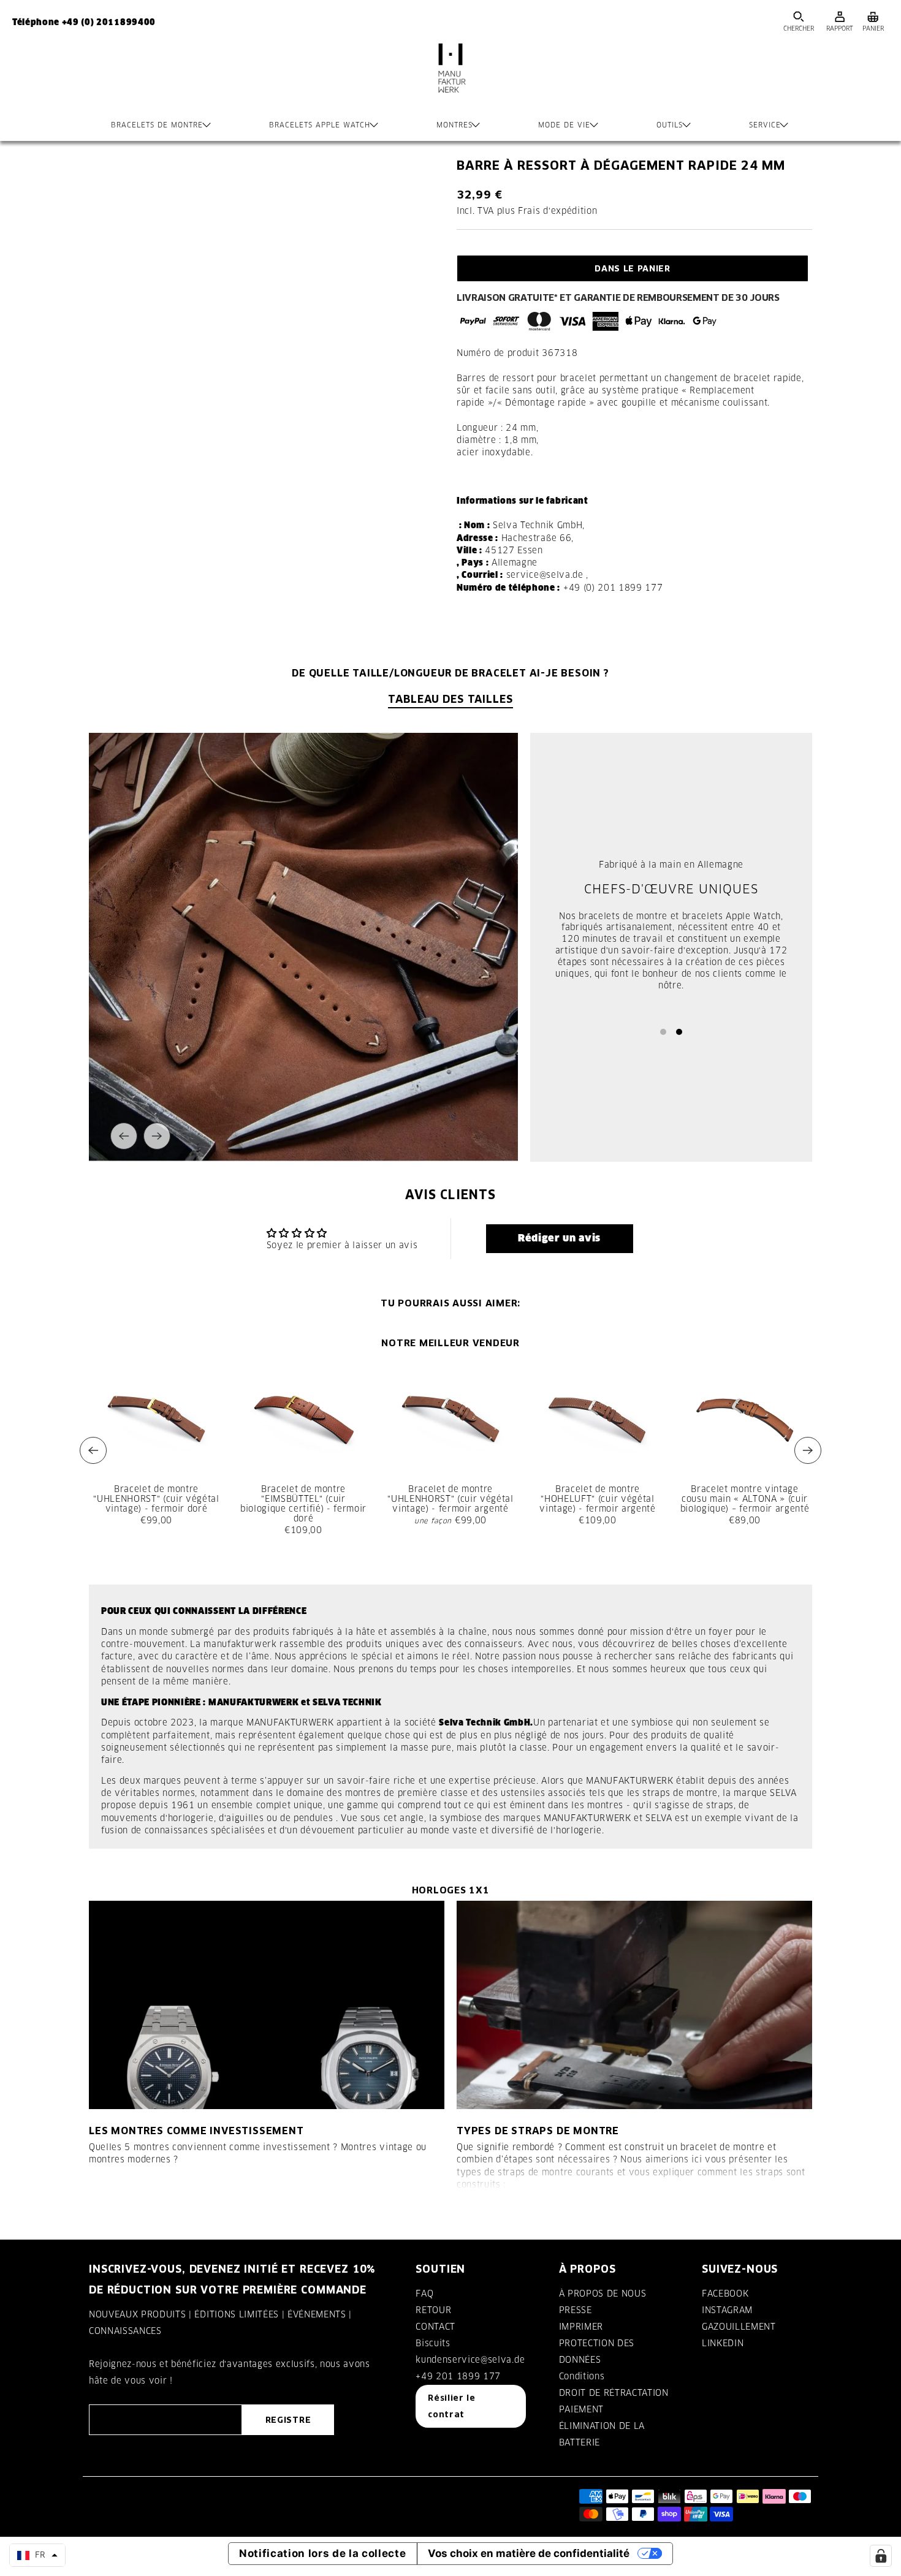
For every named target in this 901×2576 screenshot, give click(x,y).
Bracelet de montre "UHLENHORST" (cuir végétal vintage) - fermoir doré (156, 1499)
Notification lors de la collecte (323, 2553)
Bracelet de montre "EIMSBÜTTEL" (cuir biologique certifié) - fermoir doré (303, 1504)
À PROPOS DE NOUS (603, 2294)
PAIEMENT (581, 2409)
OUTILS (670, 125)
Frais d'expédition (557, 211)
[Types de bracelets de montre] (634, 2005)
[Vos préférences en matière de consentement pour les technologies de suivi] (881, 2556)
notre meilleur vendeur (450, 1343)
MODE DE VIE (564, 125)
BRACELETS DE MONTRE (157, 125)
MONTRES (454, 125)
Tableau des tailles (450, 699)
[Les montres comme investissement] (267, 2005)
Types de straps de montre (538, 2131)
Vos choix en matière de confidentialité (529, 2553)
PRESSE (576, 2310)
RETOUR (433, 2310)
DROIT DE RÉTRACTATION (614, 2393)
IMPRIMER (581, 2327)
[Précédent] (124, 1136)
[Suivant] (157, 1136)
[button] (560, 1238)
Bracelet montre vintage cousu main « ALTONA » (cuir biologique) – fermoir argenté (745, 1499)
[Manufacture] (450, 80)
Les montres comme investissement (196, 2131)
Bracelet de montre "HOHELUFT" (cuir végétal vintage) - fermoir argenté (598, 1499)
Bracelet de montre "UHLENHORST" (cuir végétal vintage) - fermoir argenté (450, 1499)
